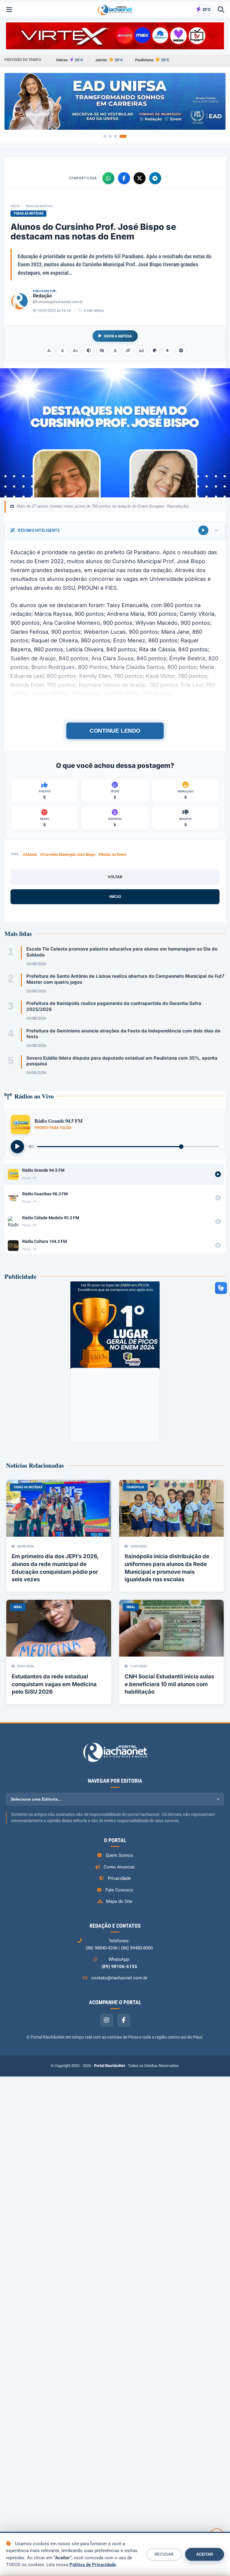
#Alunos (30, 854)
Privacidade (119, 1878)
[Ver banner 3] (120, 136)
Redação (42, 296)
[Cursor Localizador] (168, 351)
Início (15, 206)
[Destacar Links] (128, 351)
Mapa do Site (119, 1901)
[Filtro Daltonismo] (155, 351)
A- (49, 351)
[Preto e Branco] (102, 351)
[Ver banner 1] (105, 136)
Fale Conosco (119, 1890)
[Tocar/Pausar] (17, 1147)
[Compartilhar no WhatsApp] (108, 178)
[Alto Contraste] (89, 351)
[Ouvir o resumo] (203, 530)
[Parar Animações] (181, 351)
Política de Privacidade (93, 2565)
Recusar (164, 2554)
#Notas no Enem (112, 854)
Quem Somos (119, 1855)
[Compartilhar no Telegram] (155, 178)
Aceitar (205, 2554)
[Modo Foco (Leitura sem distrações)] (141, 351)
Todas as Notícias (39, 206)
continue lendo (115, 731)
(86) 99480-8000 (137, 1948)
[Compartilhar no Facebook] (124, 178)
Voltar (115, 877)
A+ (76, 351)
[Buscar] (221, 10)
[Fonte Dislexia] (115, 351)
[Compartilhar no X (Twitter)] (140, 178)
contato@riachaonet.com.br (60, 302)
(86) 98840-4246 (102, 1948)
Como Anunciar (119, 1867)
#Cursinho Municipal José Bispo (68, 854)
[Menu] (9, 10)
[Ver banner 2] (112, 136)
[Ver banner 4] (125, 136)
